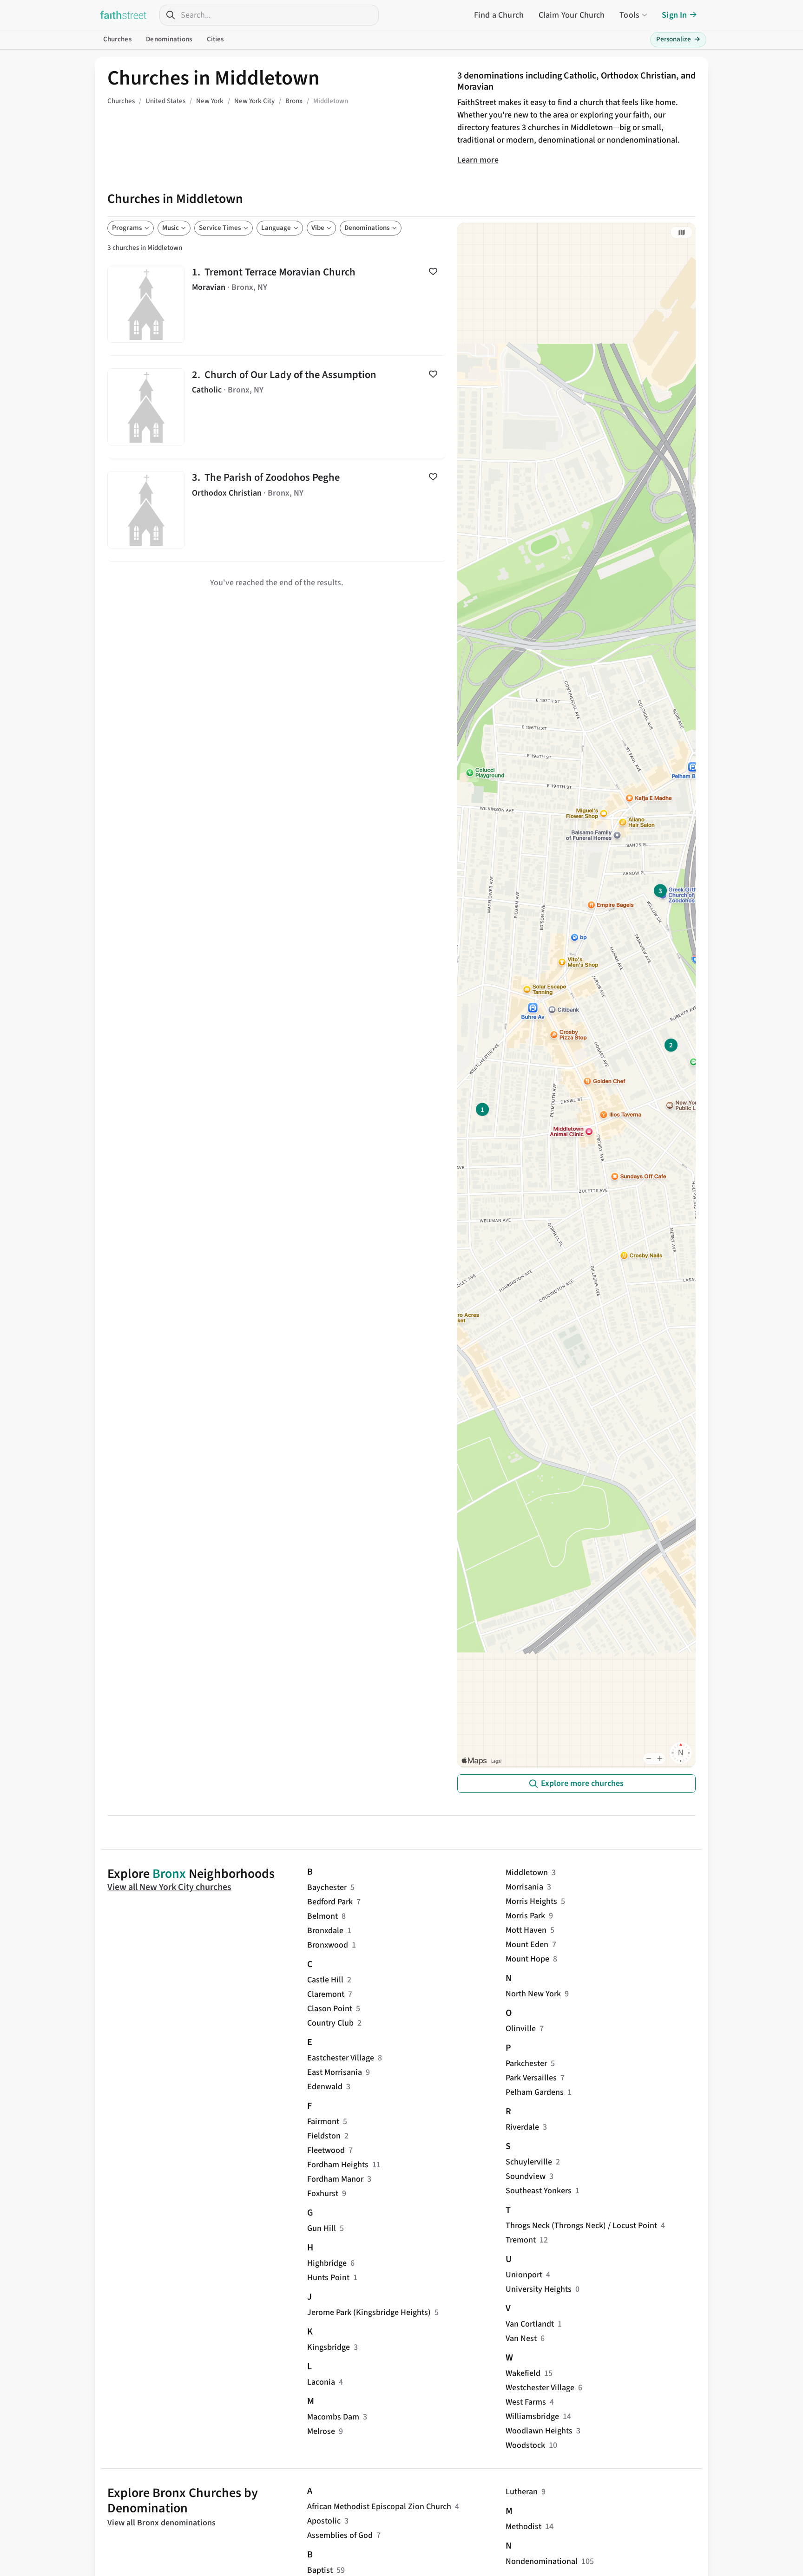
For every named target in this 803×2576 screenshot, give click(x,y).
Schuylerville (529, 2162)
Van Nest (521, 2338)
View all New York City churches (169, 1887)
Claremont (326, 1994)
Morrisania (524, 1887)
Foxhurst (323, 2194)
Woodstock (525, 2445)
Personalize (678, 39)
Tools (629, 15)
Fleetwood (326, 2150)
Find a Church (499, 15)
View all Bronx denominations (161, 2523)
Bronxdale (325, 1931)
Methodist (523, 2527)
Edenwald (325, 2087)
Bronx (169, 1874)
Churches (117, 39)
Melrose (321, 2431)
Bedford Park (330, 1902)
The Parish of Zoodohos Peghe (277, 510)
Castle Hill (325, 1980)
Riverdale (522, 2127)
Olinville (521, 2029)
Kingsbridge (329, 2347)
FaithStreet (124, 15)
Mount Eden (527, 1945)
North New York (533, 1994)
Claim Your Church (572, 15)
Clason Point (330, 2009)
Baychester (327, 1887)
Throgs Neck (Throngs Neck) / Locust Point (581, 2226)
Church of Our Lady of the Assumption (277, 407)
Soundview (526, 2176)
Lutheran (522, 2492)
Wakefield (523, 2373)
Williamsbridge (532, 2416)
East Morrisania (335, 2072)
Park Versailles (531, 2078)
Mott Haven (526, 1930)
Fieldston (324, 2136)
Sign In (674, 15)
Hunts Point (328, 2278)
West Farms (526, 2402)
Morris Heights (531, 1901)
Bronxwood (328, 1945)
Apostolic (324, 2521)
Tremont (521, 2240)
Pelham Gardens (535, 2092)
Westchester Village (540, 2388)
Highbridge (327, 2263)
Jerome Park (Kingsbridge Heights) (369, 2312)
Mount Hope (527, 1959)
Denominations (169, 39)
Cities (215, 39)
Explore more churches (582, 1783)
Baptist (320, 2570)
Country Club (330, 2023)
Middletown (527, 1873)
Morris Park (525, 1916)
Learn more (478, 160)
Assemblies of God (340, 2535)
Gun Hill (322, 2228)
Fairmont (323, 2122)
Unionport (524, 2275)
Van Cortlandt (530, 2324)
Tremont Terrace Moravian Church (277, 304)
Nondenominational (542, 2561)
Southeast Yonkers (539, 2191)
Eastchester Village (341, 2058)
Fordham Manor (335, 2179)
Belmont (323, 1916)
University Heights (539, 2289)
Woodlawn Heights (539, 2431)
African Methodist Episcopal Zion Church (379, 2507)
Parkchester (526, 2063)
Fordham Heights (338, 2165)
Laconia (321, 2382)
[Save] (433, 271)
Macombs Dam (333, 2417)
